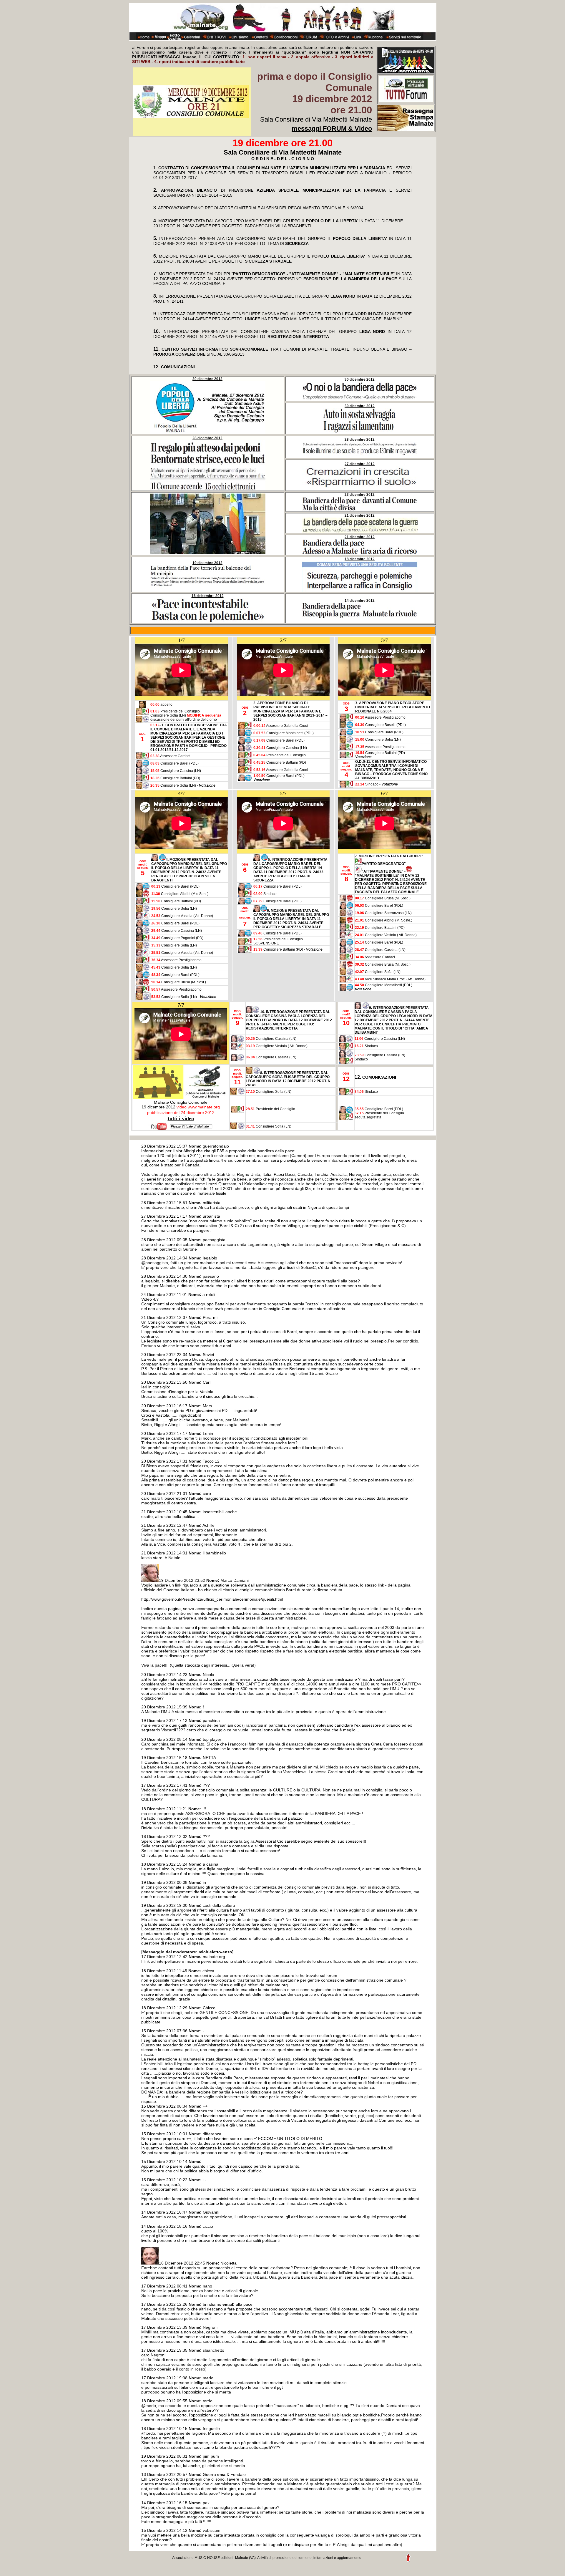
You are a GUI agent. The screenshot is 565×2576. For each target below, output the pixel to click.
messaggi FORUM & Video (332, 129)
